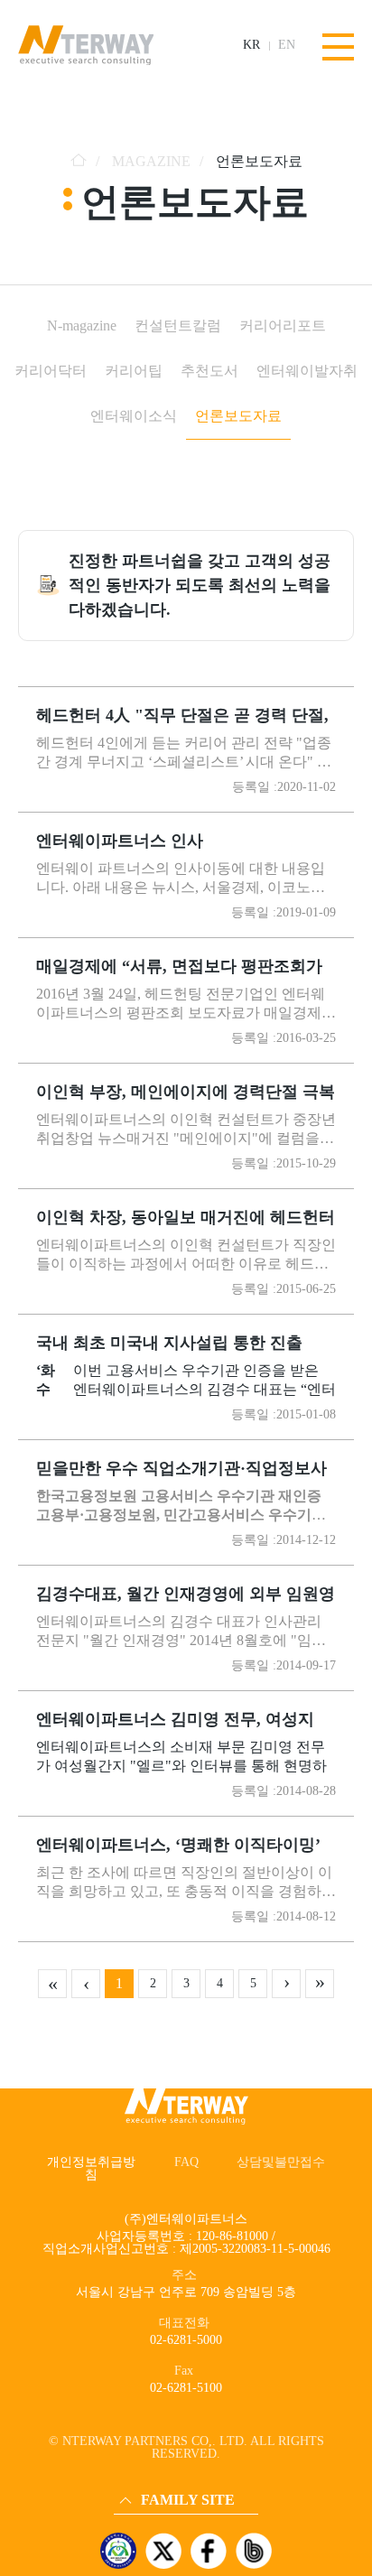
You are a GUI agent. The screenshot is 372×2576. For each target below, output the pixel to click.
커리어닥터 (51, 371)
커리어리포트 (283, 325)
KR (251, 45)
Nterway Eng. (153, 2403)
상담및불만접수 (281, 2162)
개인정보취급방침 (91, 2168)
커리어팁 (134, 371)
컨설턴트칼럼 (178, 325)
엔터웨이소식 (134, 416)
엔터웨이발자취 (307, 371)
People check (151, 2454)
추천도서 (209, 371)
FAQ (186, 2162)
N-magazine (82, 325)
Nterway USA (154, 2428)
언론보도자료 (238, 416)
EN (287, 45)
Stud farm (144, 2479)
